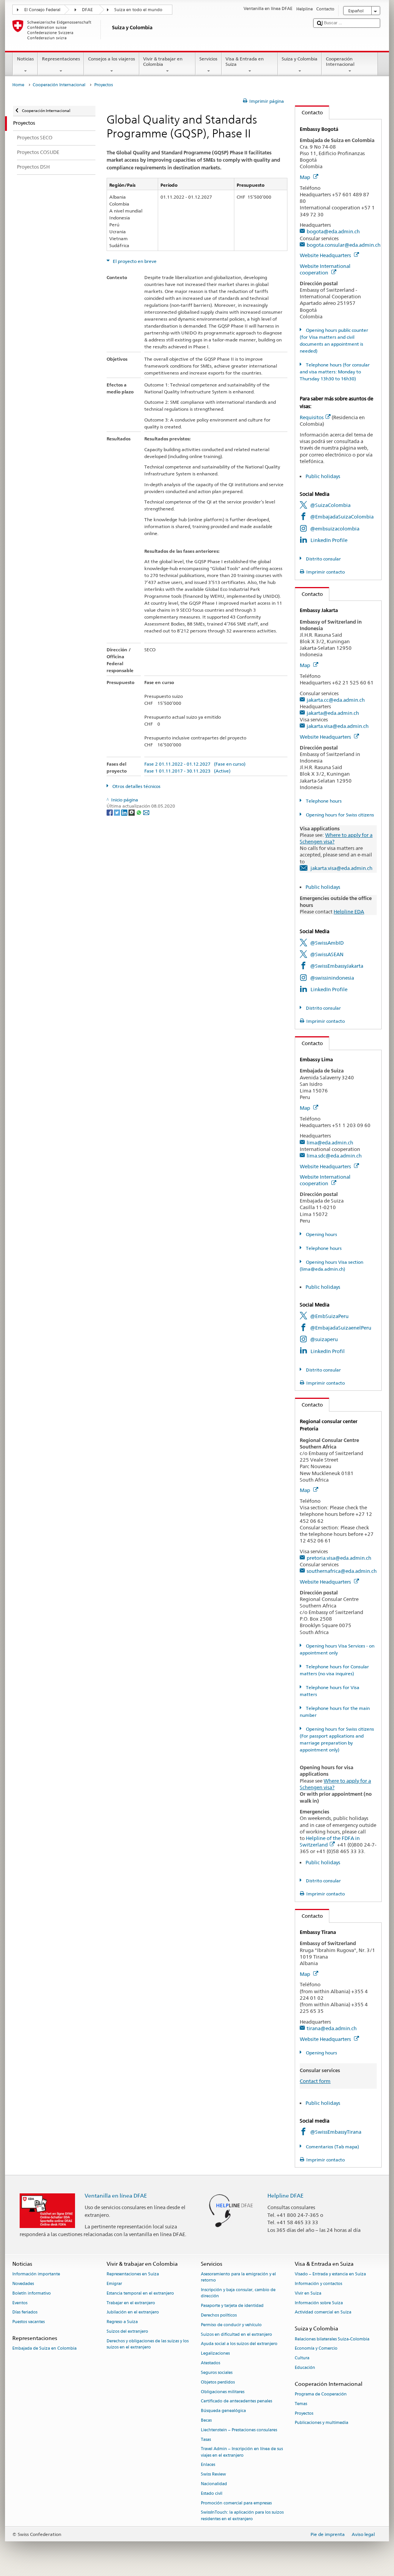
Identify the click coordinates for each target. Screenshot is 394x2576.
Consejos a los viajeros (112, 59)
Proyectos (304, 2413)
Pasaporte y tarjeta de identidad (232, 2306)
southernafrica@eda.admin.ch (342, 1571)
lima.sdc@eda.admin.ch (334, 1156)
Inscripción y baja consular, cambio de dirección (238, 2293)
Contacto (309, 112)
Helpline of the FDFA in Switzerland (330, 1841)
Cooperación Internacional (340, 61)
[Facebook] (110, 812)
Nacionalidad (214, 2484)
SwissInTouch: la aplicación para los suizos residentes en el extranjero (242, 2516)
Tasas (206, 2440)
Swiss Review (213, 2475)
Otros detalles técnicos (136, 786)
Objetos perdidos (218, 2382)
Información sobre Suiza (319, 2303)
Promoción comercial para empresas (236, 2503)
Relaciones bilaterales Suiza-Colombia (332, 2339)
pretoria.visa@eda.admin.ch (339, 1558)
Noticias (25, 59)
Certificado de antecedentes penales (236, 2401)
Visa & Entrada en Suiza (245, 61)
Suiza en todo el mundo (138, 10)
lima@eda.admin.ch (330, 1142)
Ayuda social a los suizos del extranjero (239, 2344)
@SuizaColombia (330, 505)
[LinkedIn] (125, 812)
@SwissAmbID (327, 943)
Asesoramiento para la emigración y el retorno (238, 2277)
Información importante (36, 2274)
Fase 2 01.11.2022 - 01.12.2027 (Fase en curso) (195, 764)
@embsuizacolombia (335, 529)
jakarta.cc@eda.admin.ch (336, 700)
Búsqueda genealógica (223, 2411)
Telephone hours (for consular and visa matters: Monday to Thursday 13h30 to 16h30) (335, 372)
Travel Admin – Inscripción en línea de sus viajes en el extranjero (242, 2452)
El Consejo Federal (42, 10)
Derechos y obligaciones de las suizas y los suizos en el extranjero (148, 2344)
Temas (301, 2404)
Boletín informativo (32, 2293)
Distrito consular (323, 559)
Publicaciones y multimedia (321, 2423)
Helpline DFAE (285, 2195)
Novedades (23, 2284)
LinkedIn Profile (329, 540)
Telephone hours (323, 801)
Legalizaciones (215, 2354)
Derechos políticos (219, 2315)
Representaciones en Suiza (133, 2274)
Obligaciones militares (223, 2392)
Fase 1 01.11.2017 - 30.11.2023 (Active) (187, 771)
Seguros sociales (217, 2373)
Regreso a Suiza (122, 2322)
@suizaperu (324, 1339)
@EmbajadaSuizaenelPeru (341, 1328)
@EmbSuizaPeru (329, 1316)
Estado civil (212, 2493)
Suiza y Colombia (300, 59)
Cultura (302, 2358)
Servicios (208, 59)
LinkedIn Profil (328, 1351)
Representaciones (61, 59)
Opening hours (321, 1234)
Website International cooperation (325, 269)
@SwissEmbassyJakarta (337, 966)
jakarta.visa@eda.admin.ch (338, 726)
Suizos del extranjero (127, 2331)
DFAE (87, 10)
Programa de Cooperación (321, 2394)
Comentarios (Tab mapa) (332, 2147)
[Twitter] (118, 812)
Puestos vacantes (28, 2322)
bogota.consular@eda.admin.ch (344, 245)
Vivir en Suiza (308, 2293)
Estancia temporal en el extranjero (140, 2293)
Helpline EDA (349, 912)
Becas (206, 2420)
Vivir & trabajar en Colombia (163, 61)
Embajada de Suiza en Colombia (44, 2349)
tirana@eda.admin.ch (332, 2028)
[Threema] (132, 812)
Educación (305, 2368)
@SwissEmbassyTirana (336, 2132)
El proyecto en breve (134, 261)
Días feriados (25, 2313)
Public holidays (323, 476)
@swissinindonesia (332, 978)
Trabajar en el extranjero (131, 2303)
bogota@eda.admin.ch (333, 231)
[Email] (146, 812)
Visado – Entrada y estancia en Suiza (330, 2274)
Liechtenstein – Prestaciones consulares (239, 2430)
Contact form (315, 2081)
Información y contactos (318, 2284)
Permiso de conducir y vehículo (231, 2325)
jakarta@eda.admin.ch (333, 713)
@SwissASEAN (327, 954)
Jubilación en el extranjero (133, 2313)
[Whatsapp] (139, 812)
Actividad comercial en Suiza (323, 2313)
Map (306, 177)
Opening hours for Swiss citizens (339, 815)
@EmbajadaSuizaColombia (342, 517)
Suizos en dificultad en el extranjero (236, 2334)
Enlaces (208, 2465)
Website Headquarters (326, 255)
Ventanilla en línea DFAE (116, 2195)
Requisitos (312, 417)
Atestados (210, 2363)
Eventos (20, 2303)
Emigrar (114, 2284)
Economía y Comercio (316, 2349)
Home (18, 85)
